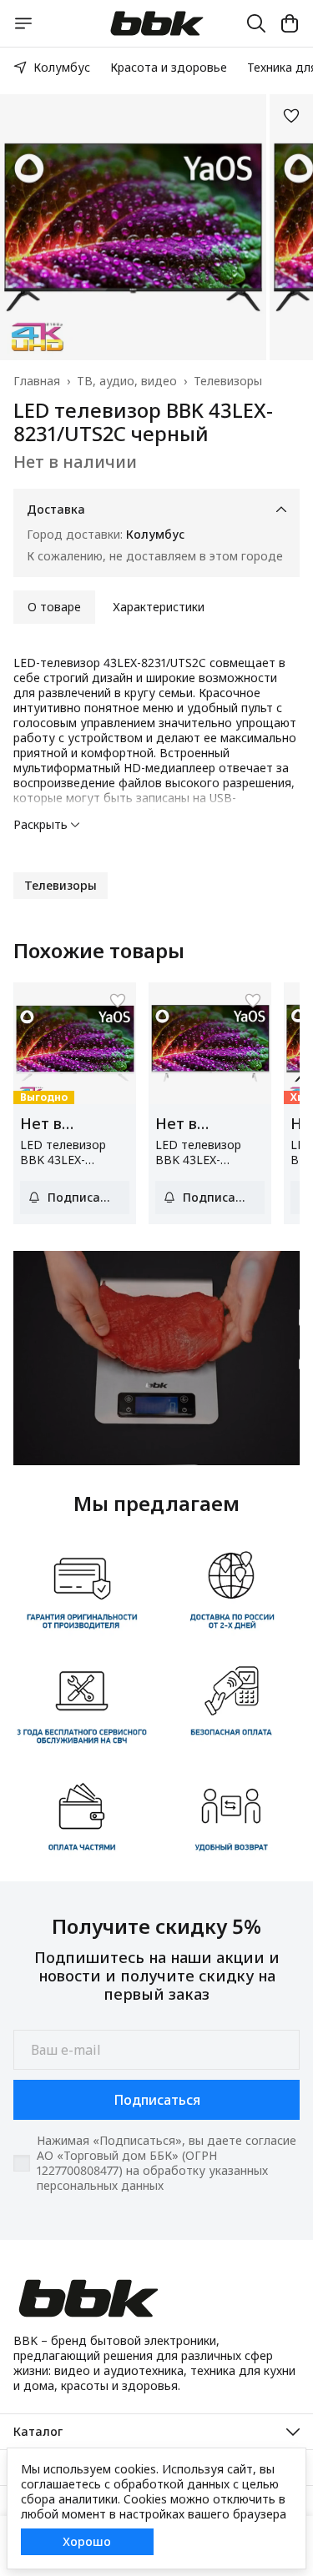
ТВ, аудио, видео (127, 381)
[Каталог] (23, 23)
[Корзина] (290, 23)
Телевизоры (228, 381)
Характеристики (159, 607)
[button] (61, 886)
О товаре (54, 607)
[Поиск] (256, 23)
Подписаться (157, 2100)
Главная (37, 381)
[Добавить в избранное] (291, 116)
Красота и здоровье (169, 67)
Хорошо (87, 2541)
